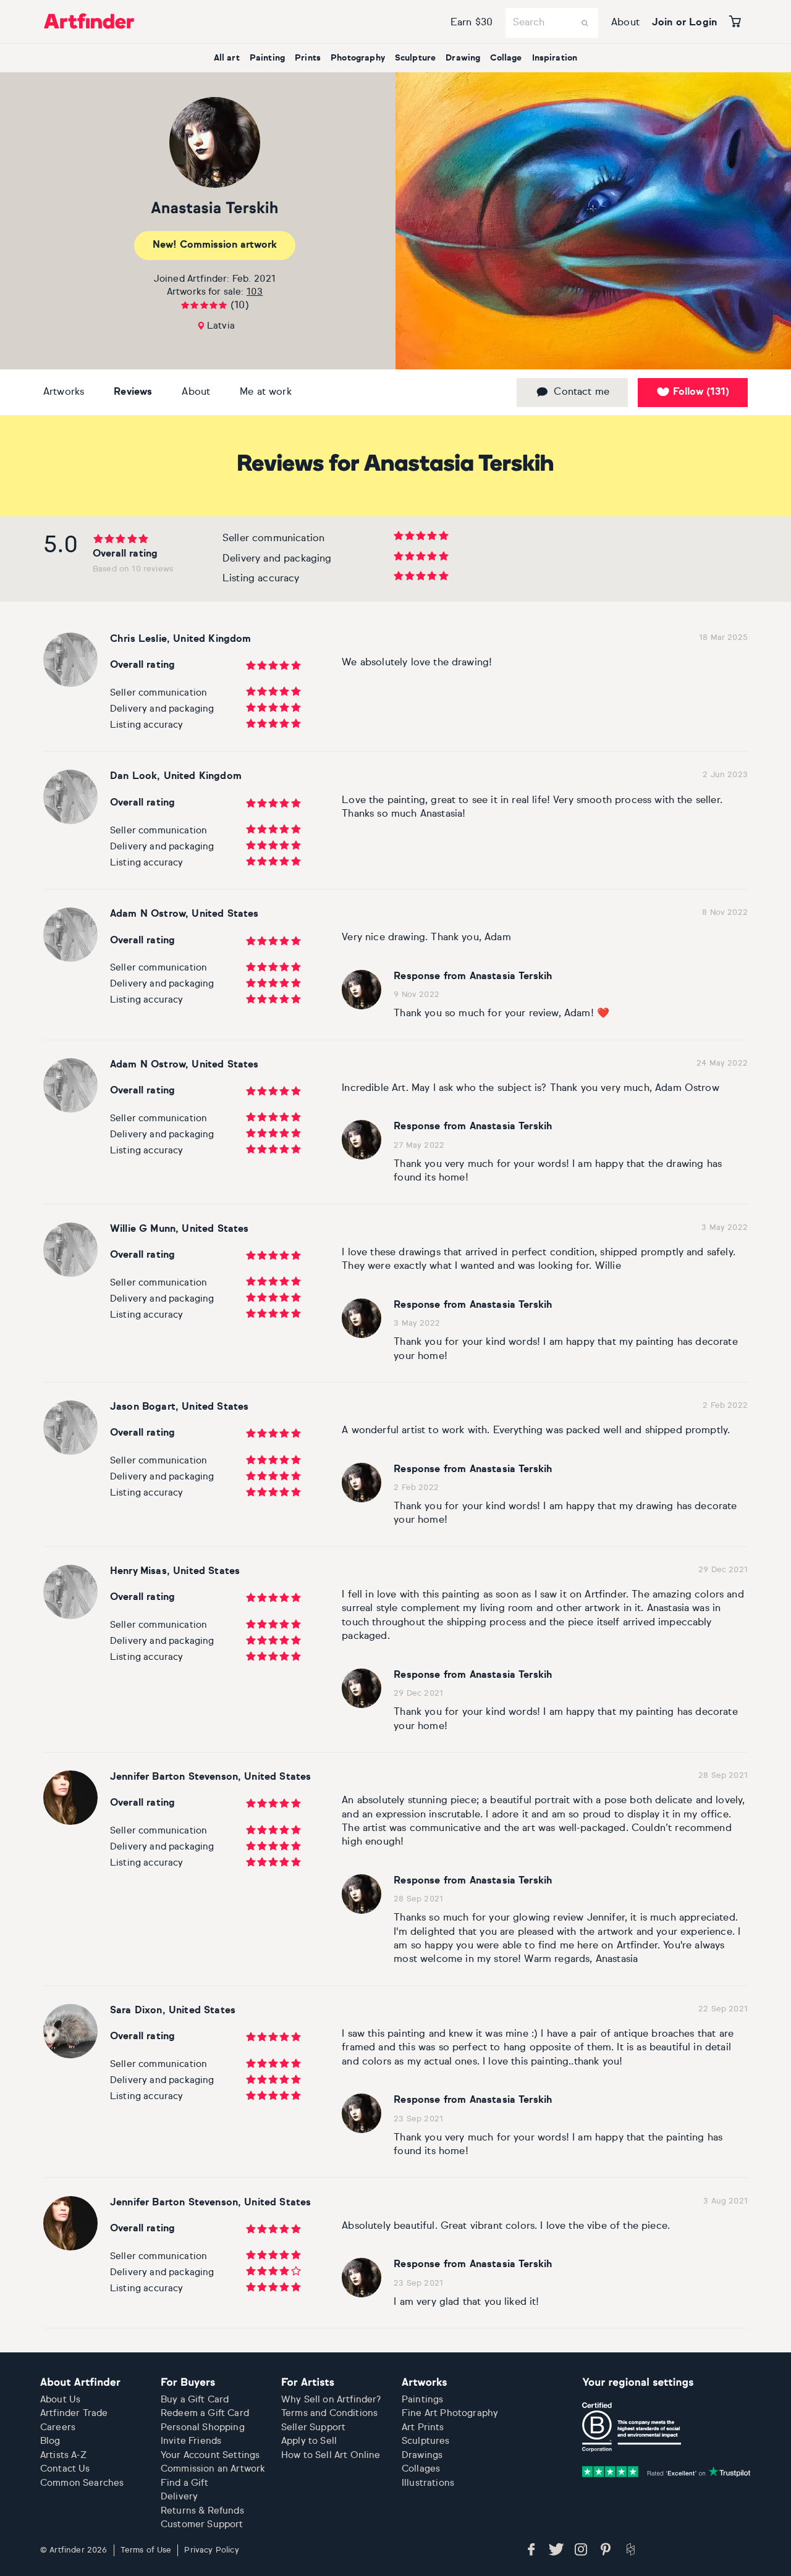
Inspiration (555, 58)
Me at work (266, 392)
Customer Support (202, 2524)
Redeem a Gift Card (205, 2413)
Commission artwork (215, 245)
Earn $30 (472, 23)
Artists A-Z (63, 2455)
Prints (308, 58)
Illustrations (428, 2483)
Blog (50, 2441)
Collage (506, 58)
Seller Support (313, 2427)
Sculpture (415, 58)
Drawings (422, 2455)
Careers (58, 2427)
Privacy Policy (211, 2550)
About (625, 23)
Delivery (179, 2497)
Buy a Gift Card (195, 2400)
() (701, 392)
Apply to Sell (309, 2441)
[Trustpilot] (666, 2472)
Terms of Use (146, 2550)
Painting (267, 58)
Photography (358, 58)
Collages (421, 2469)
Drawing (463, 58)
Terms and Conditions (329, 2413)
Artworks (64, 392)
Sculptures (426, 2441)
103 (255, 292)
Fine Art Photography (450, 2413)
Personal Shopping (203, 2427)
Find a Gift (184, 2483)
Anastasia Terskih (215, 209)
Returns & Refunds (202, 2511)
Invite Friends (191, 2441)
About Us (60, 2400)
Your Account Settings (210, 2455)
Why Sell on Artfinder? (331, 2400)
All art (227, 58)
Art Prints (423, 2427)
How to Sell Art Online (331, 2455)
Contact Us (65, 2469)
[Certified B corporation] (632, 2427)
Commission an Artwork (213, 2469)
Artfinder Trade (74, 2413)
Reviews (133, 392)
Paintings (422, 2400)
